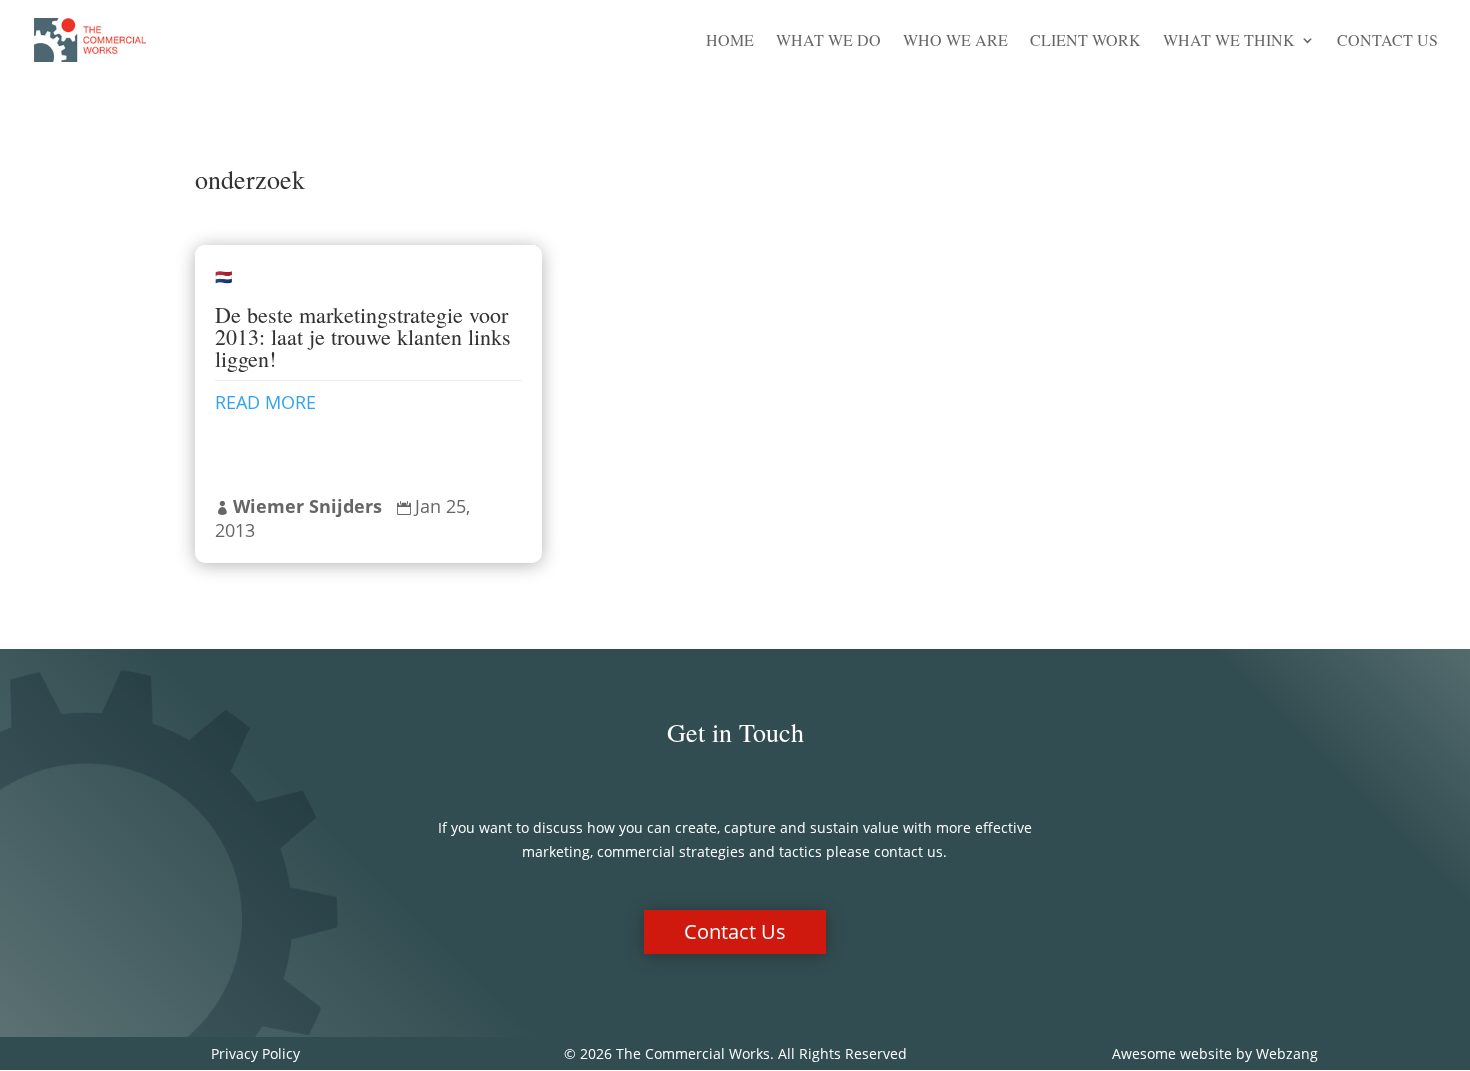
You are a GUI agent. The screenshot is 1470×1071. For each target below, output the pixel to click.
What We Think (1229, 41)
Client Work (1085, 41)
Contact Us (1387, 41)
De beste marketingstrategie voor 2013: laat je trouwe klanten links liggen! (363, 336)
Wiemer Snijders (307, 506)
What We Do (828, 41)
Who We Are (955, 41)
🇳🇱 (223, 276)
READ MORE (265, 402)
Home (730, 41)
